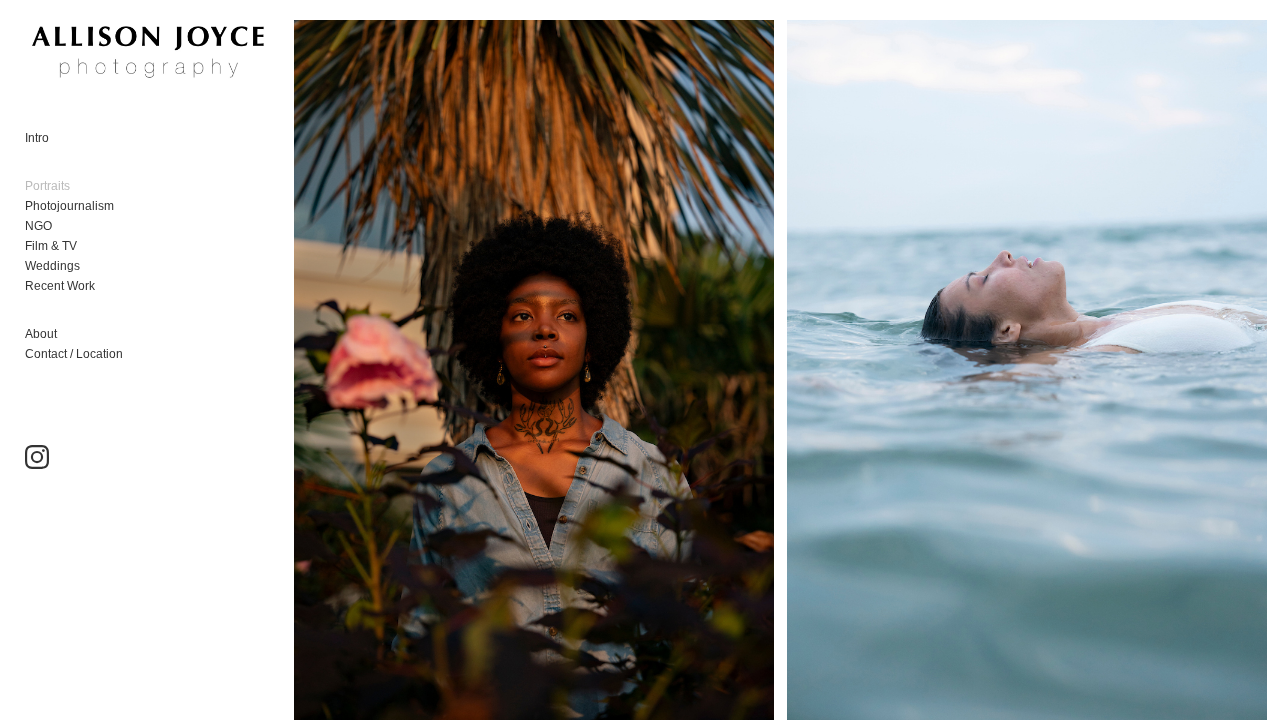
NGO (38, 226)
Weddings (52, 266)
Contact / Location (74, 354)
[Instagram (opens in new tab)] (37, 457)
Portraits (47, 186)
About (41, 334)
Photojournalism (69, 206)
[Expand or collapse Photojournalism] (127, 206)
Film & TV (51, 246)
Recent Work (60, 286)
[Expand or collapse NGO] (65, 226)
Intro (37, 138)
